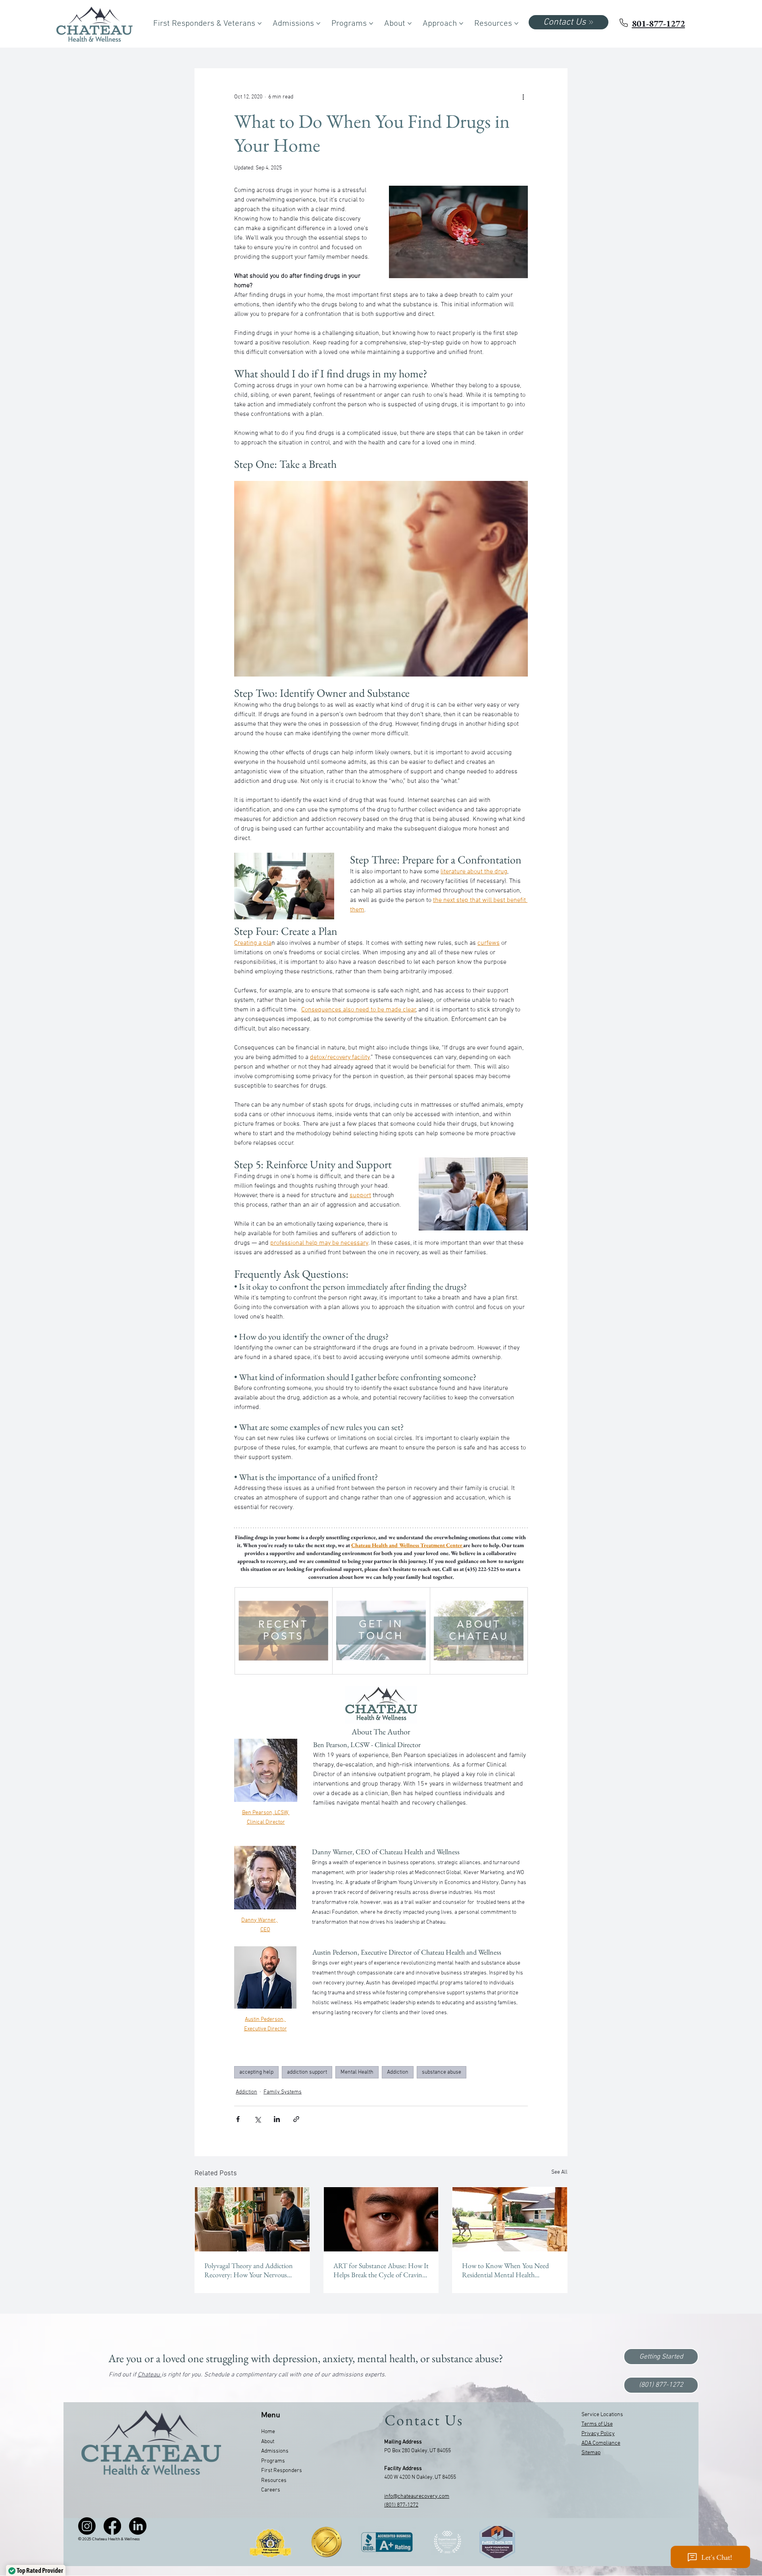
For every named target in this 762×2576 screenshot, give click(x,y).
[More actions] (523, 97)
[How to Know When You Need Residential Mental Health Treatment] (510, 2219)
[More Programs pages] (371, 23)
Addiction (398, 2072)
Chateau (150, 2375)
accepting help (256, 2072)
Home (268, 2432)
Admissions (275, 2451)
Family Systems (283, 2092)
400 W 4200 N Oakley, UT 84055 (420, 2477)
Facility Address (403, 2469)
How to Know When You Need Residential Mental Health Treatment (505, 2270)
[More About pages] (410, 23)
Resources (274, 2481)
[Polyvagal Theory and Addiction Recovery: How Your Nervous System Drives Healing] (252, 2219)
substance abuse (442, 2072)
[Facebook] (112, 2526)
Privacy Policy (598, 2434)
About (268, 2442)
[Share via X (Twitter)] (257, 2119)
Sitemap (591, 2453)
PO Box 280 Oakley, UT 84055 (418, 2451)
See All (559, 2172)
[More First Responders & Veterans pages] (260, 23)
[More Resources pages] (516, 23)
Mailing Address (403, 2442)
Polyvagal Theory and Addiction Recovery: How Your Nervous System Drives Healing (249, 2270)
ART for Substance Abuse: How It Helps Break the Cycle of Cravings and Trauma (381, 2270)
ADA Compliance (601, 2443)
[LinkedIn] (138, 2526)
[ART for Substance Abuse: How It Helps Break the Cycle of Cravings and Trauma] (381, 2219)
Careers (271, 2490)
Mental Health (357, 2072)
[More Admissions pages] (318, 23)
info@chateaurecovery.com (417, 2496)
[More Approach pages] (461, 23)
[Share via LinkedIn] (277, 2119)
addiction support (307, 2072)
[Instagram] (87, 2526)
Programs (273, 2461)
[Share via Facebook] (238, 2119)
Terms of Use (597, 2424)
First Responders (282, 2471)
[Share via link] (296, 2119)
